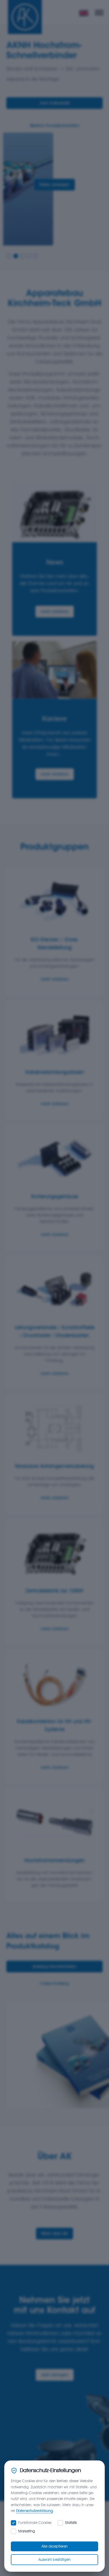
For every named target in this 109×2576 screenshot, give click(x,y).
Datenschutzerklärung (35, 2511)
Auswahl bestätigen (54, 2560)
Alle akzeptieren (55, 2546)
